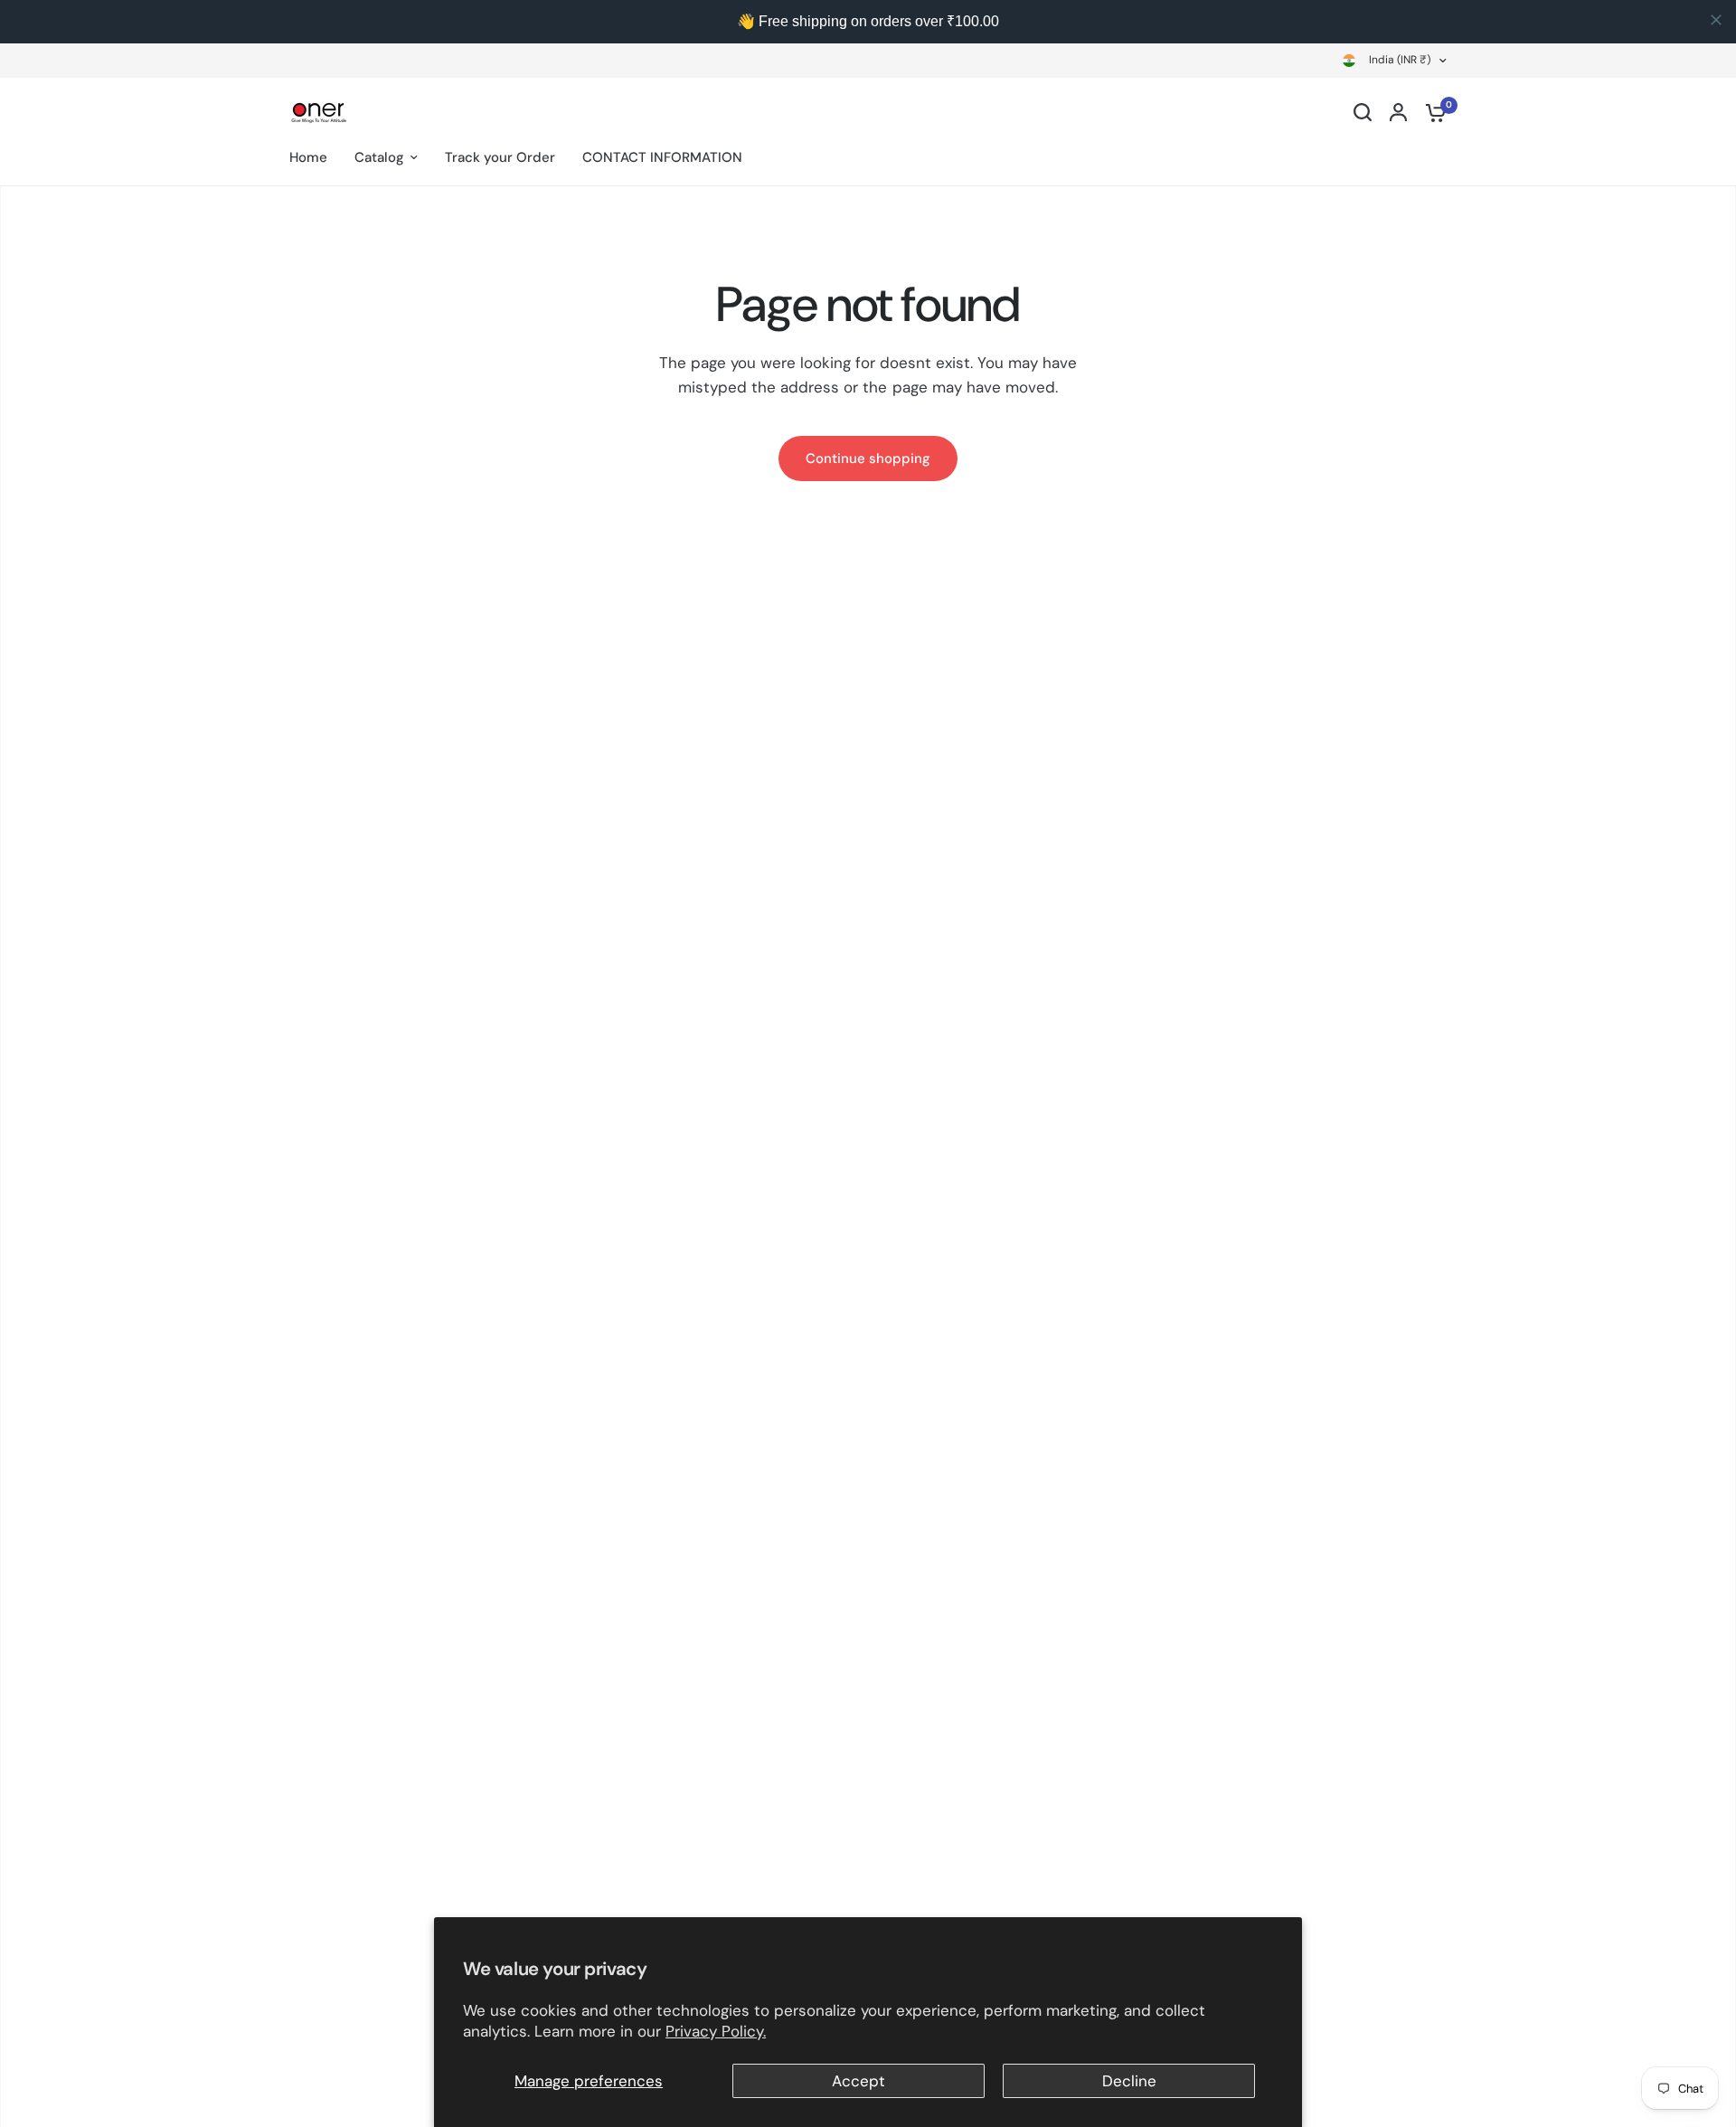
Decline (1129, 2081)
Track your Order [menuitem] (500, 157)
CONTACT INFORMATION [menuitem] (662, 157)
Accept (859, 2081)
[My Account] (1398, 112)
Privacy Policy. (716, 2031)
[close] (1716, 20)
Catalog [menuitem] (379, 157)
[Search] (1363, 112)
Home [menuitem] (308, 157)
